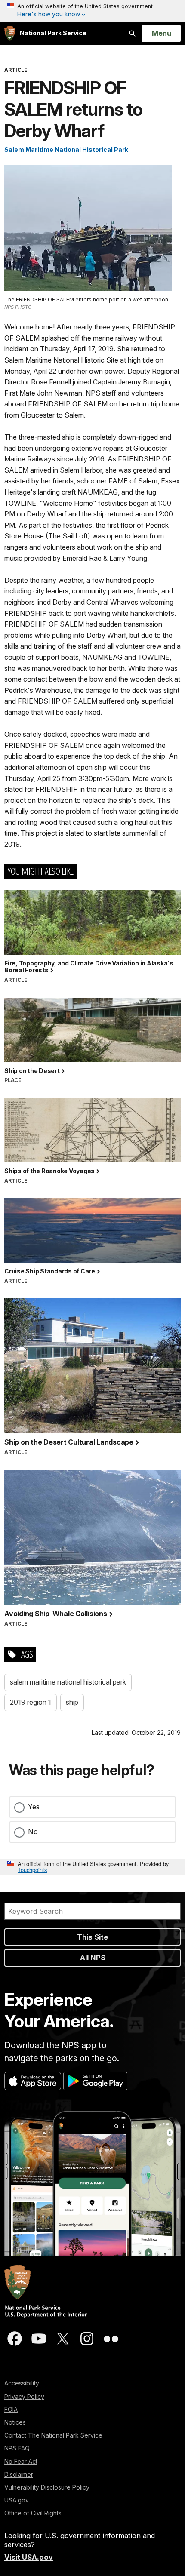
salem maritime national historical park (68, 1682)
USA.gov (17, 2500)
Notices (15, 2422)
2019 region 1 (31, 1702)
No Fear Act (21, 2461)
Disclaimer (19, 2474)
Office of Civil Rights (33, 2513)
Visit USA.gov (29, 2557)
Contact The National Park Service (53, 2435)
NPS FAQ (17, 2448)
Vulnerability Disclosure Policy (47, 2487)
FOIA (11, 2409)
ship (72, 1702)
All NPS (93, 1958)
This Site (92, 1937)
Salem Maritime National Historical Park (66, 149)
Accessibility (22, 2383)
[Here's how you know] (92, 11)
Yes (34, 1807)
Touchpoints (32, 1870)
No (33, 1832)
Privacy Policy (24, 2396)
